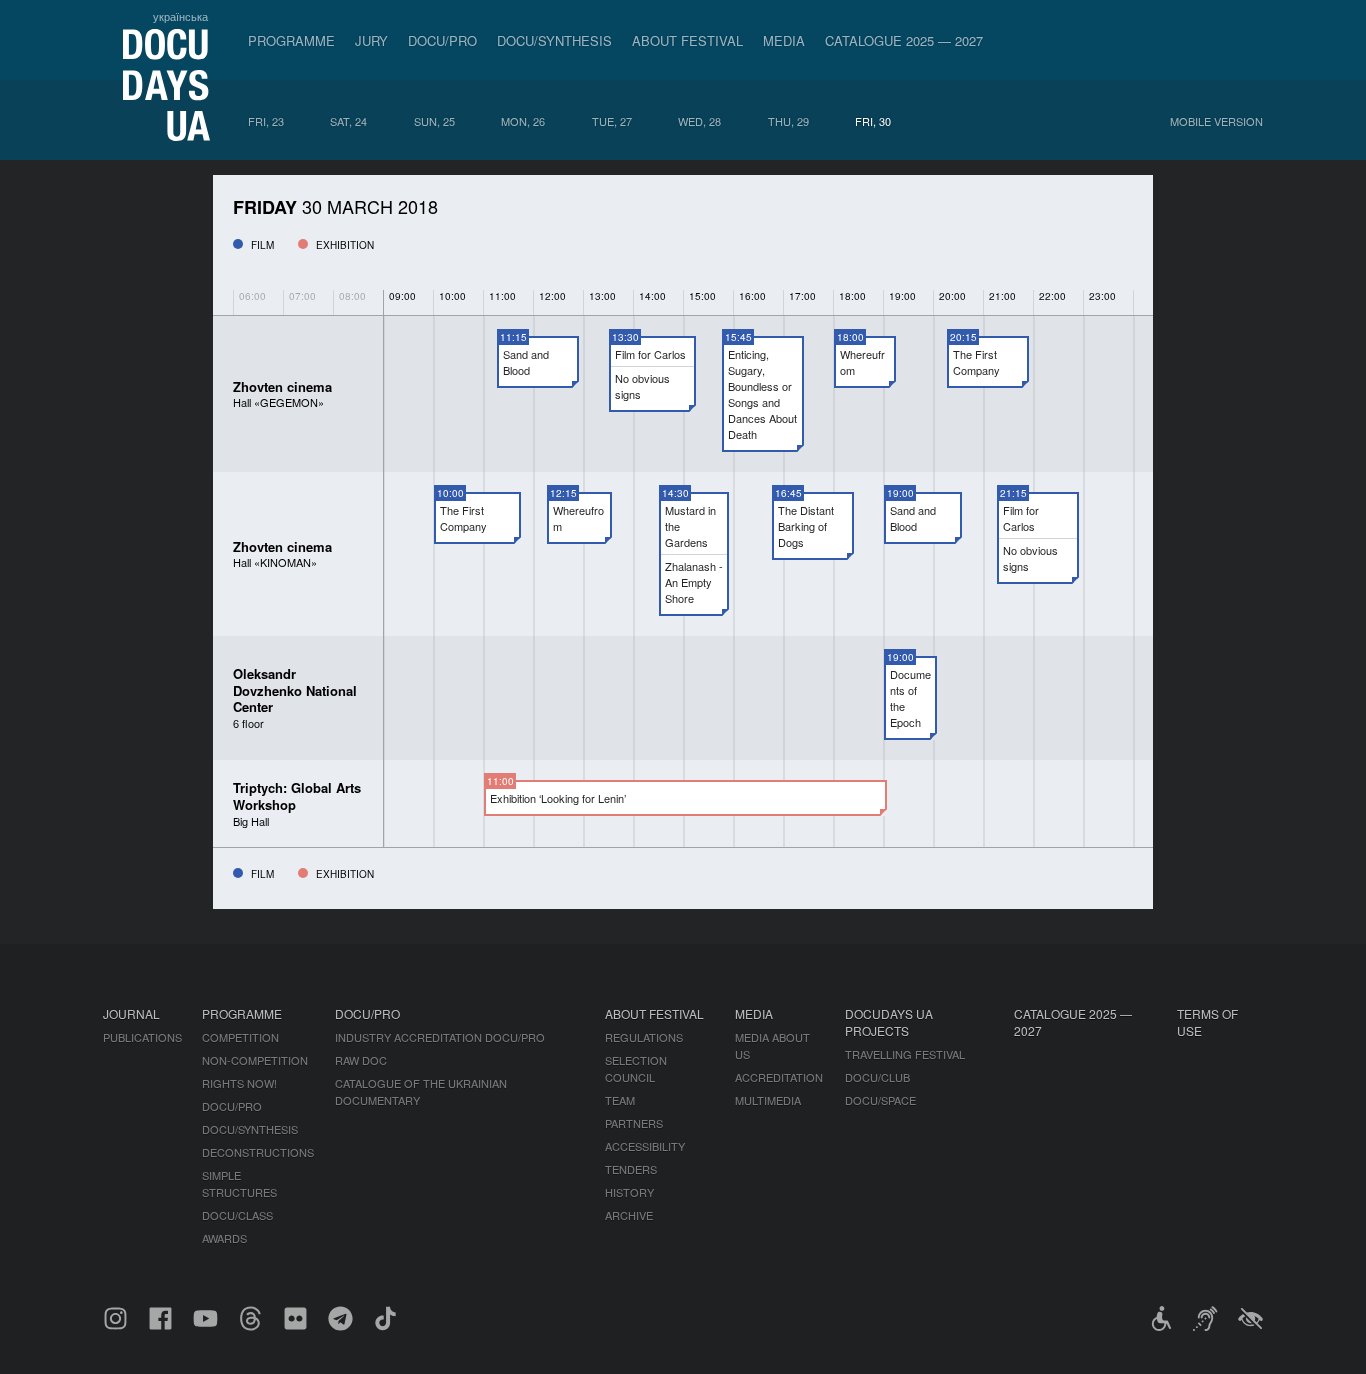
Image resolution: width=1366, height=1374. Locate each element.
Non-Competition (255, 1060)
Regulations (644, 1037)
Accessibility (645, 1146)
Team (620, 1100)
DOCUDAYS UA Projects (889, 1022)
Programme (291, 40)
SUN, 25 (434, 121)
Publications (142, 1037)
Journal (131, 1013)
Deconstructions (258, 1152)
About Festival (687, 40)
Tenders (631, 1169)
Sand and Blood (526, 362)
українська (180, 16)
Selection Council (636, 1068)
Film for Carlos (650, 354)
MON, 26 (523, 121)
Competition (240, 1037)
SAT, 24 (348, 121)
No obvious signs (642, 386)
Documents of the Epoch (910, 698)
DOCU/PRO (442, 40)
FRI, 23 (266, 121)
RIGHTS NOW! (239, 1083)
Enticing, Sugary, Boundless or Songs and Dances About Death (762, 394)
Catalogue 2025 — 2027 (904, 40)
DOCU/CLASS (237, 1215)
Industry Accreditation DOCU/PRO (440, 1037)
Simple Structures (239, 1183)
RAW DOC (361, 1060)
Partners (634, 1123)
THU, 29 (788, 121)
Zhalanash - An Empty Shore (694, 582)
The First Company (976, 362)
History (629, 1192)
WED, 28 (699, 121)
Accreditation (779, 1077)
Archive (629, 1215)
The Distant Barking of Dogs (806, 526)
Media (784, 40)
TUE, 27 (612, 121)
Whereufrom (862, 362)
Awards (224, 1238)
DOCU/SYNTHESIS (554, 40)
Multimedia (768, 1100)
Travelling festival (905, 1054)
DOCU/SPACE (880, 1100)
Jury (371, 40)
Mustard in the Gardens (690, 526)
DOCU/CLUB (877, 1077)
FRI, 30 (873, 121)
